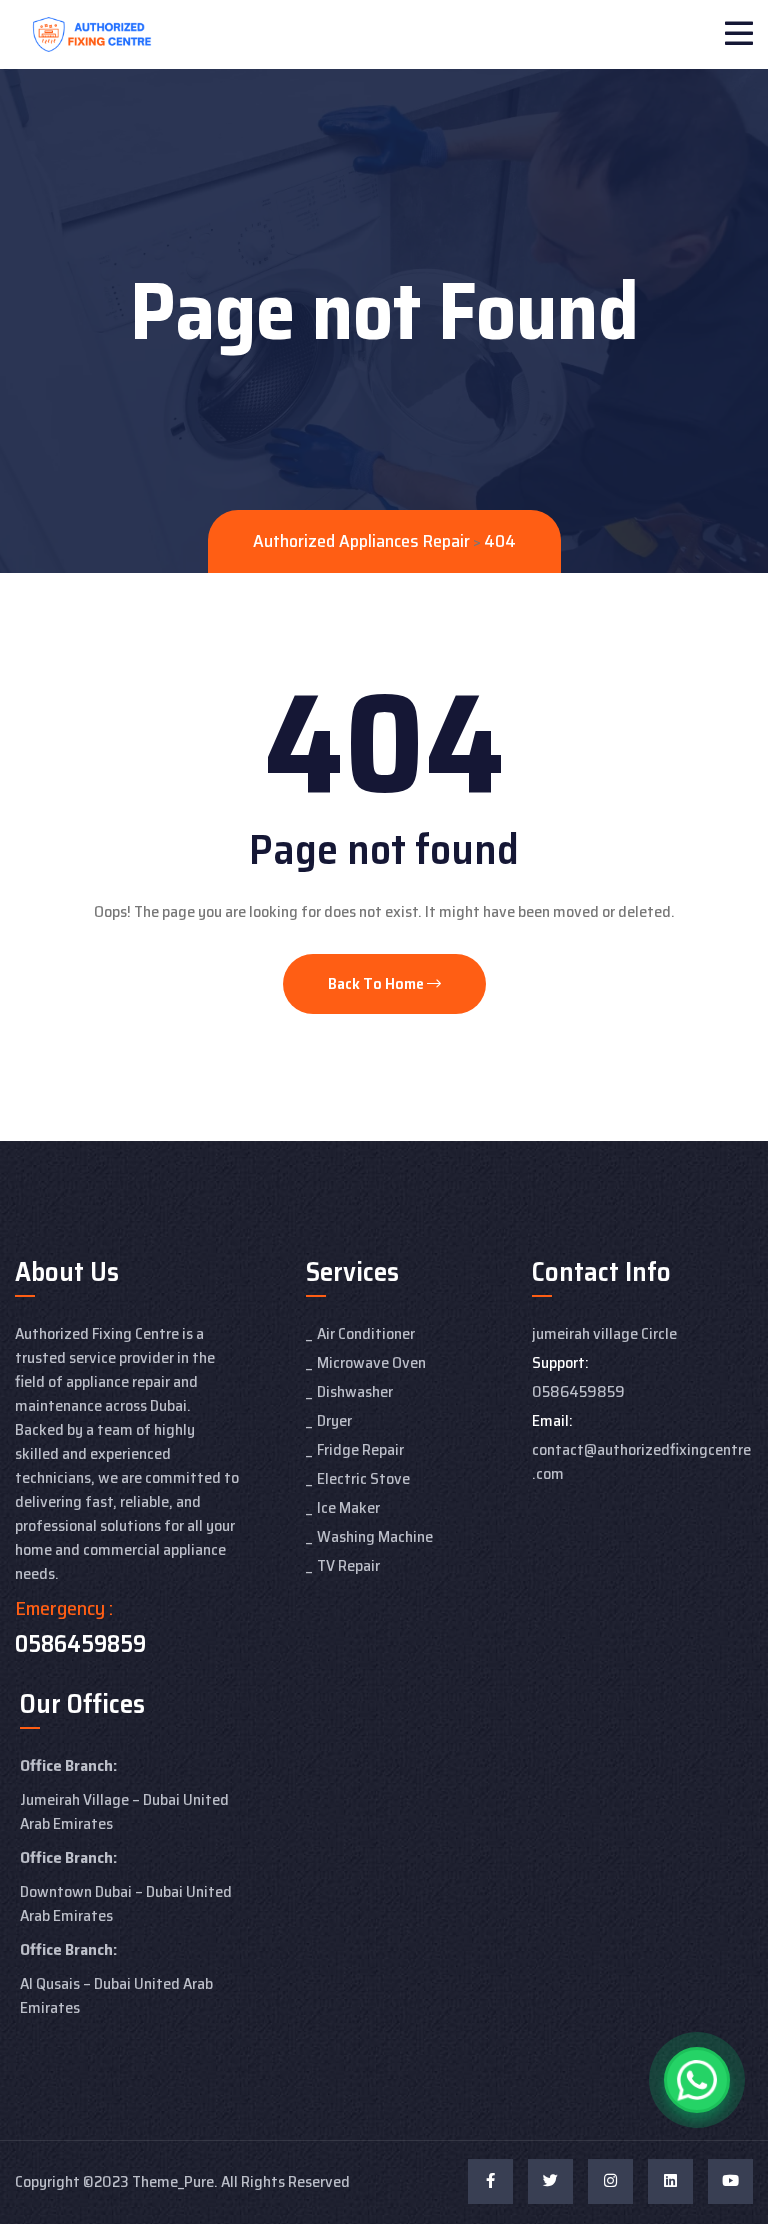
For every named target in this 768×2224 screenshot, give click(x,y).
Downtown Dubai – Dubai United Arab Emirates (126, 1903)
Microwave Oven (371, 1362)
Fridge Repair (360, 1449)
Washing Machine (375, 1536)
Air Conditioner (366, 1333)
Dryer (334, 1420)
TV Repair (348, 1565)
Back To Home (377, 983)
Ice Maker (348, 1507)
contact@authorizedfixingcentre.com (641, 1461)
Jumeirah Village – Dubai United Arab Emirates (124, 1811)
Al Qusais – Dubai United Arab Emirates (116, 1995)
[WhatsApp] (697, 2080)
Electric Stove (363, 1478)
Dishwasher (355, 1391)
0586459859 (80, 1644)
